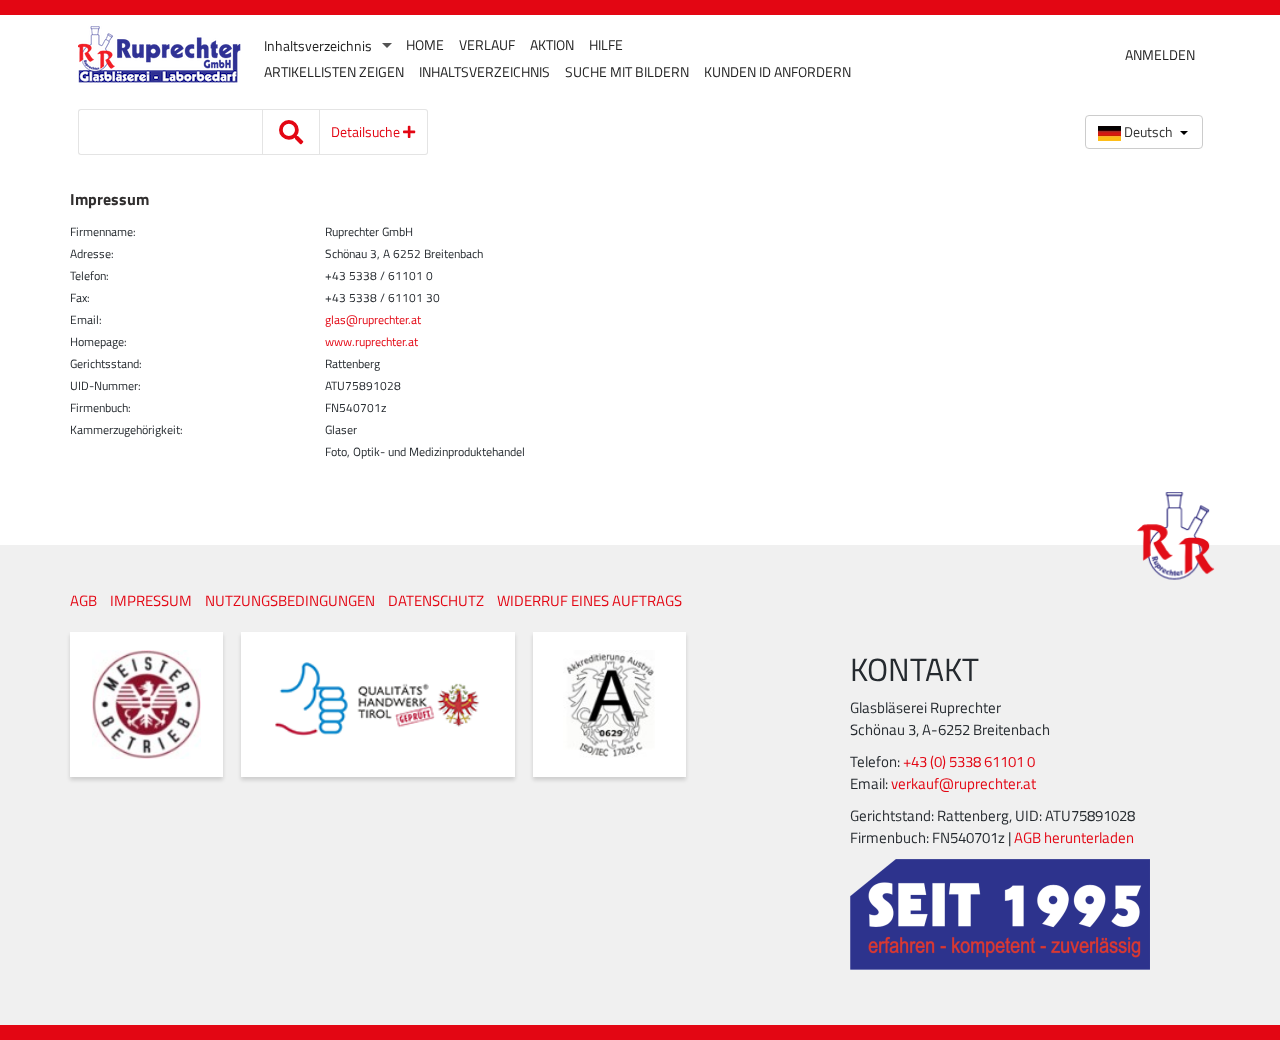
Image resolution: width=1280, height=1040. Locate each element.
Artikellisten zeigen (334, 72)
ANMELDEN (1160, 55)
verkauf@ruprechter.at (963, 783)
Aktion (552, 45)
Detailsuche (367, 131)
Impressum (151, 600)
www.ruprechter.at (371, 341)
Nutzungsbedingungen (290, 600)
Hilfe (606, 45)
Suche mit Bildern (627, 72)
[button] (1144, 132)
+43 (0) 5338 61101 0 (969, 761)
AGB (83, 600)
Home (425, 45)
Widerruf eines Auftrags (589, 600)
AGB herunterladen (1074, 837)
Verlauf (487, 45)
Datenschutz (436, 600)
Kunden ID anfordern (777, 72)
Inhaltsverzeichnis (318, 46)
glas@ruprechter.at (373, 319)
